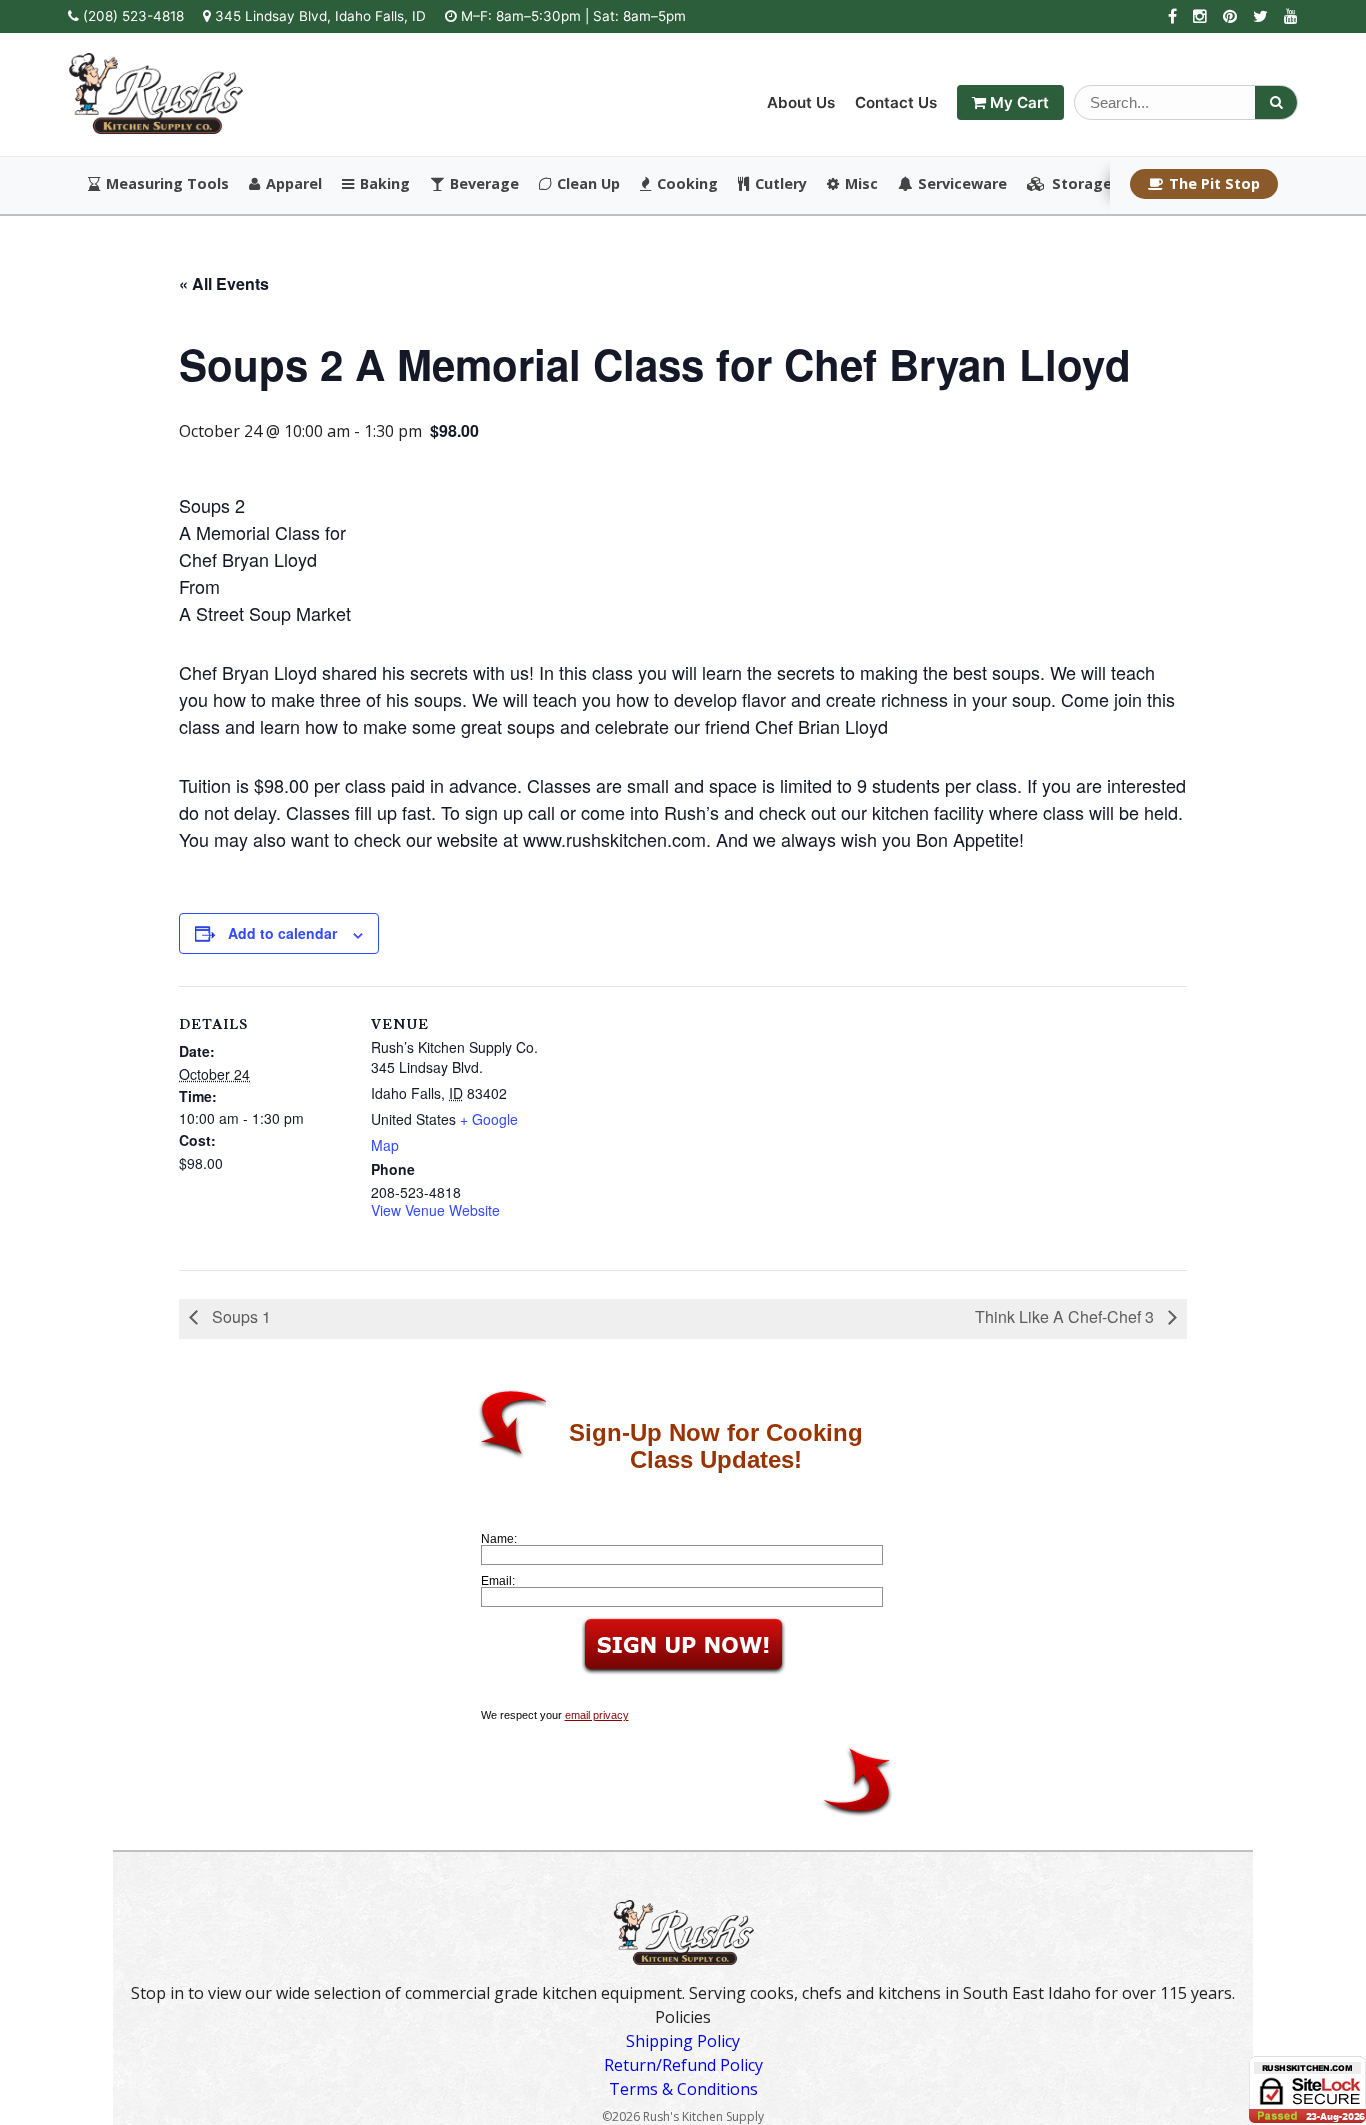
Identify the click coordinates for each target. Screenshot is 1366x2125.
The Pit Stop (1214, 183)
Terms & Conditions (683, 2089)
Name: (499, 1539)
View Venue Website (435, 1210)
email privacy (597, 1715)
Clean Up (588, 184)
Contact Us (896, 102)
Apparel (294, 184)
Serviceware (962, 184)
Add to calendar (282, 933)
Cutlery (781, 184)
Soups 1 (239, 1316)
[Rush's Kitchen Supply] (155, 128)
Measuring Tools (167, 184)
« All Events (224, 283)
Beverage (484, 184)
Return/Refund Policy (683, 2065)
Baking (385, 184)
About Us (801, 102)
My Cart (1017, 102)
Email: (498, 1581)
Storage (1082, 184)
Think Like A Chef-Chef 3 (1066, 1316)
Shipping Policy (683, 2041)
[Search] (1276, 102)
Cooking (687, 184)
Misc (861, 184)
